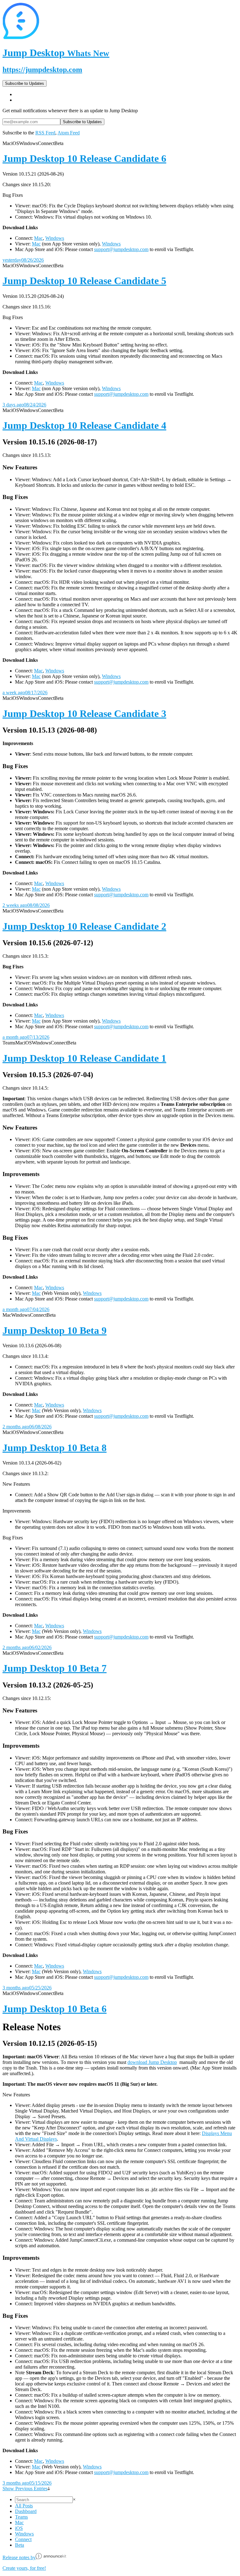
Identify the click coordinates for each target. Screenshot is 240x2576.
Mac (38, 238)
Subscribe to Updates (25, 83)
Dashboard (26, 2511)
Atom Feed (69, 133)
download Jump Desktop (152, 2062)
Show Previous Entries (25, 2489)
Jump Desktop (56, 53)
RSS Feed (45, 133)
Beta (20, 2545)
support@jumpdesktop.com (121, 249)
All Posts (24, 2506)
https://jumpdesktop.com (42, 70)
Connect (23, 2539)
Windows (55, 238)
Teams (21, 2517)
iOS (19, 2528)
